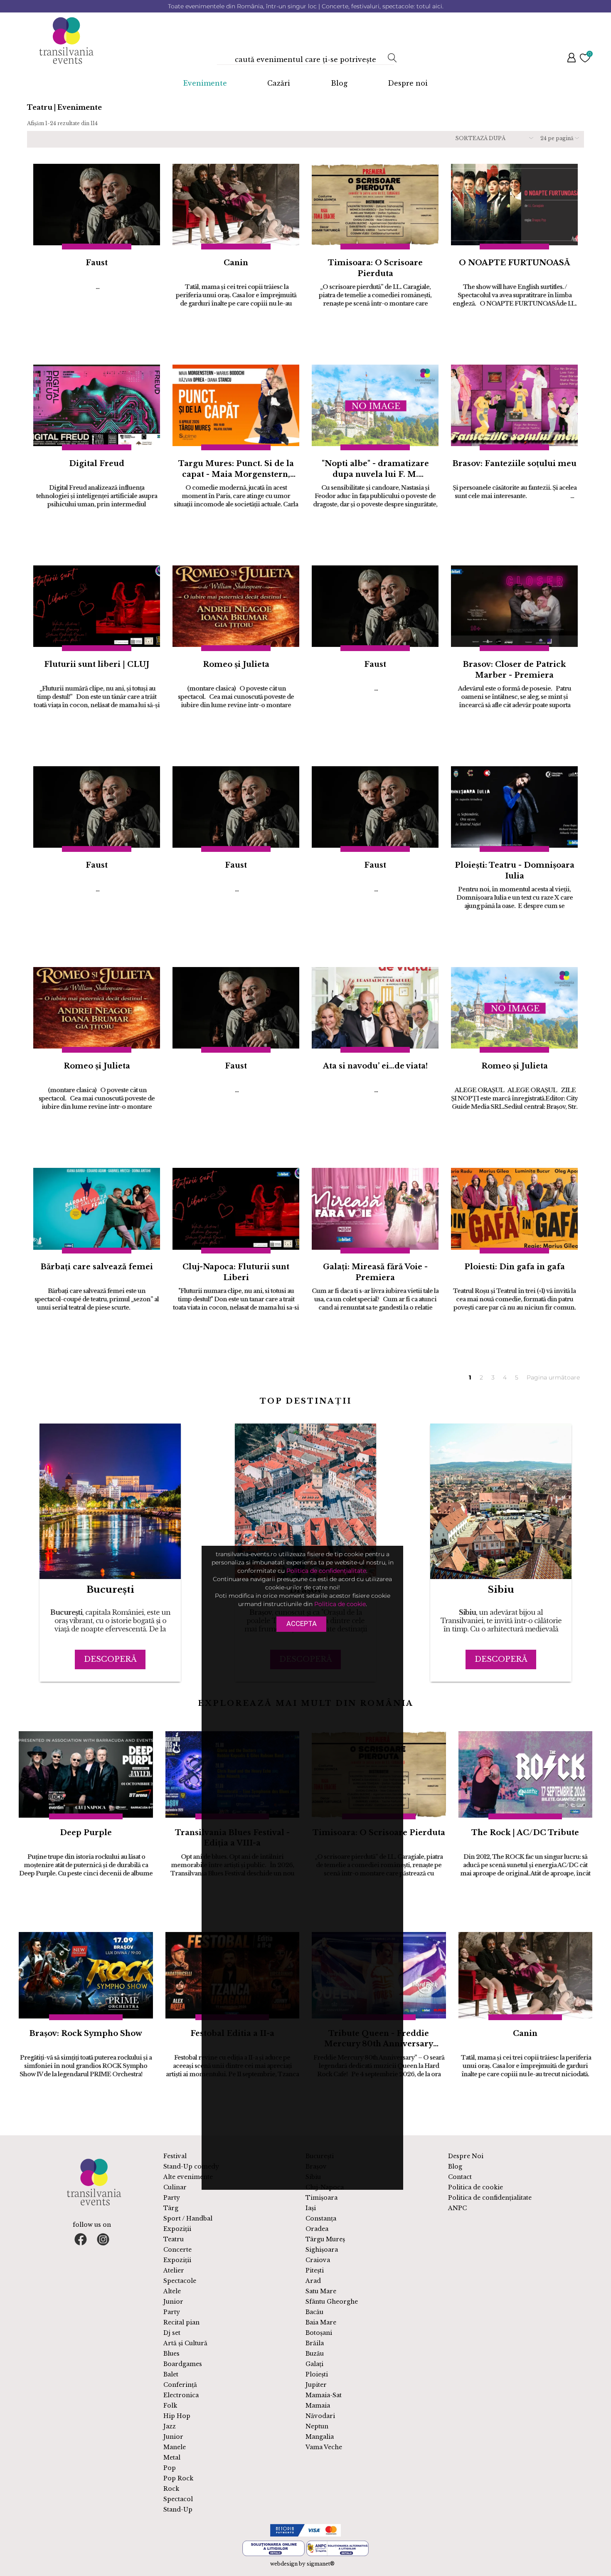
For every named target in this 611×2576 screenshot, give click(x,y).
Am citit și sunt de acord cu (354, 133)
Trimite (373, 200)
